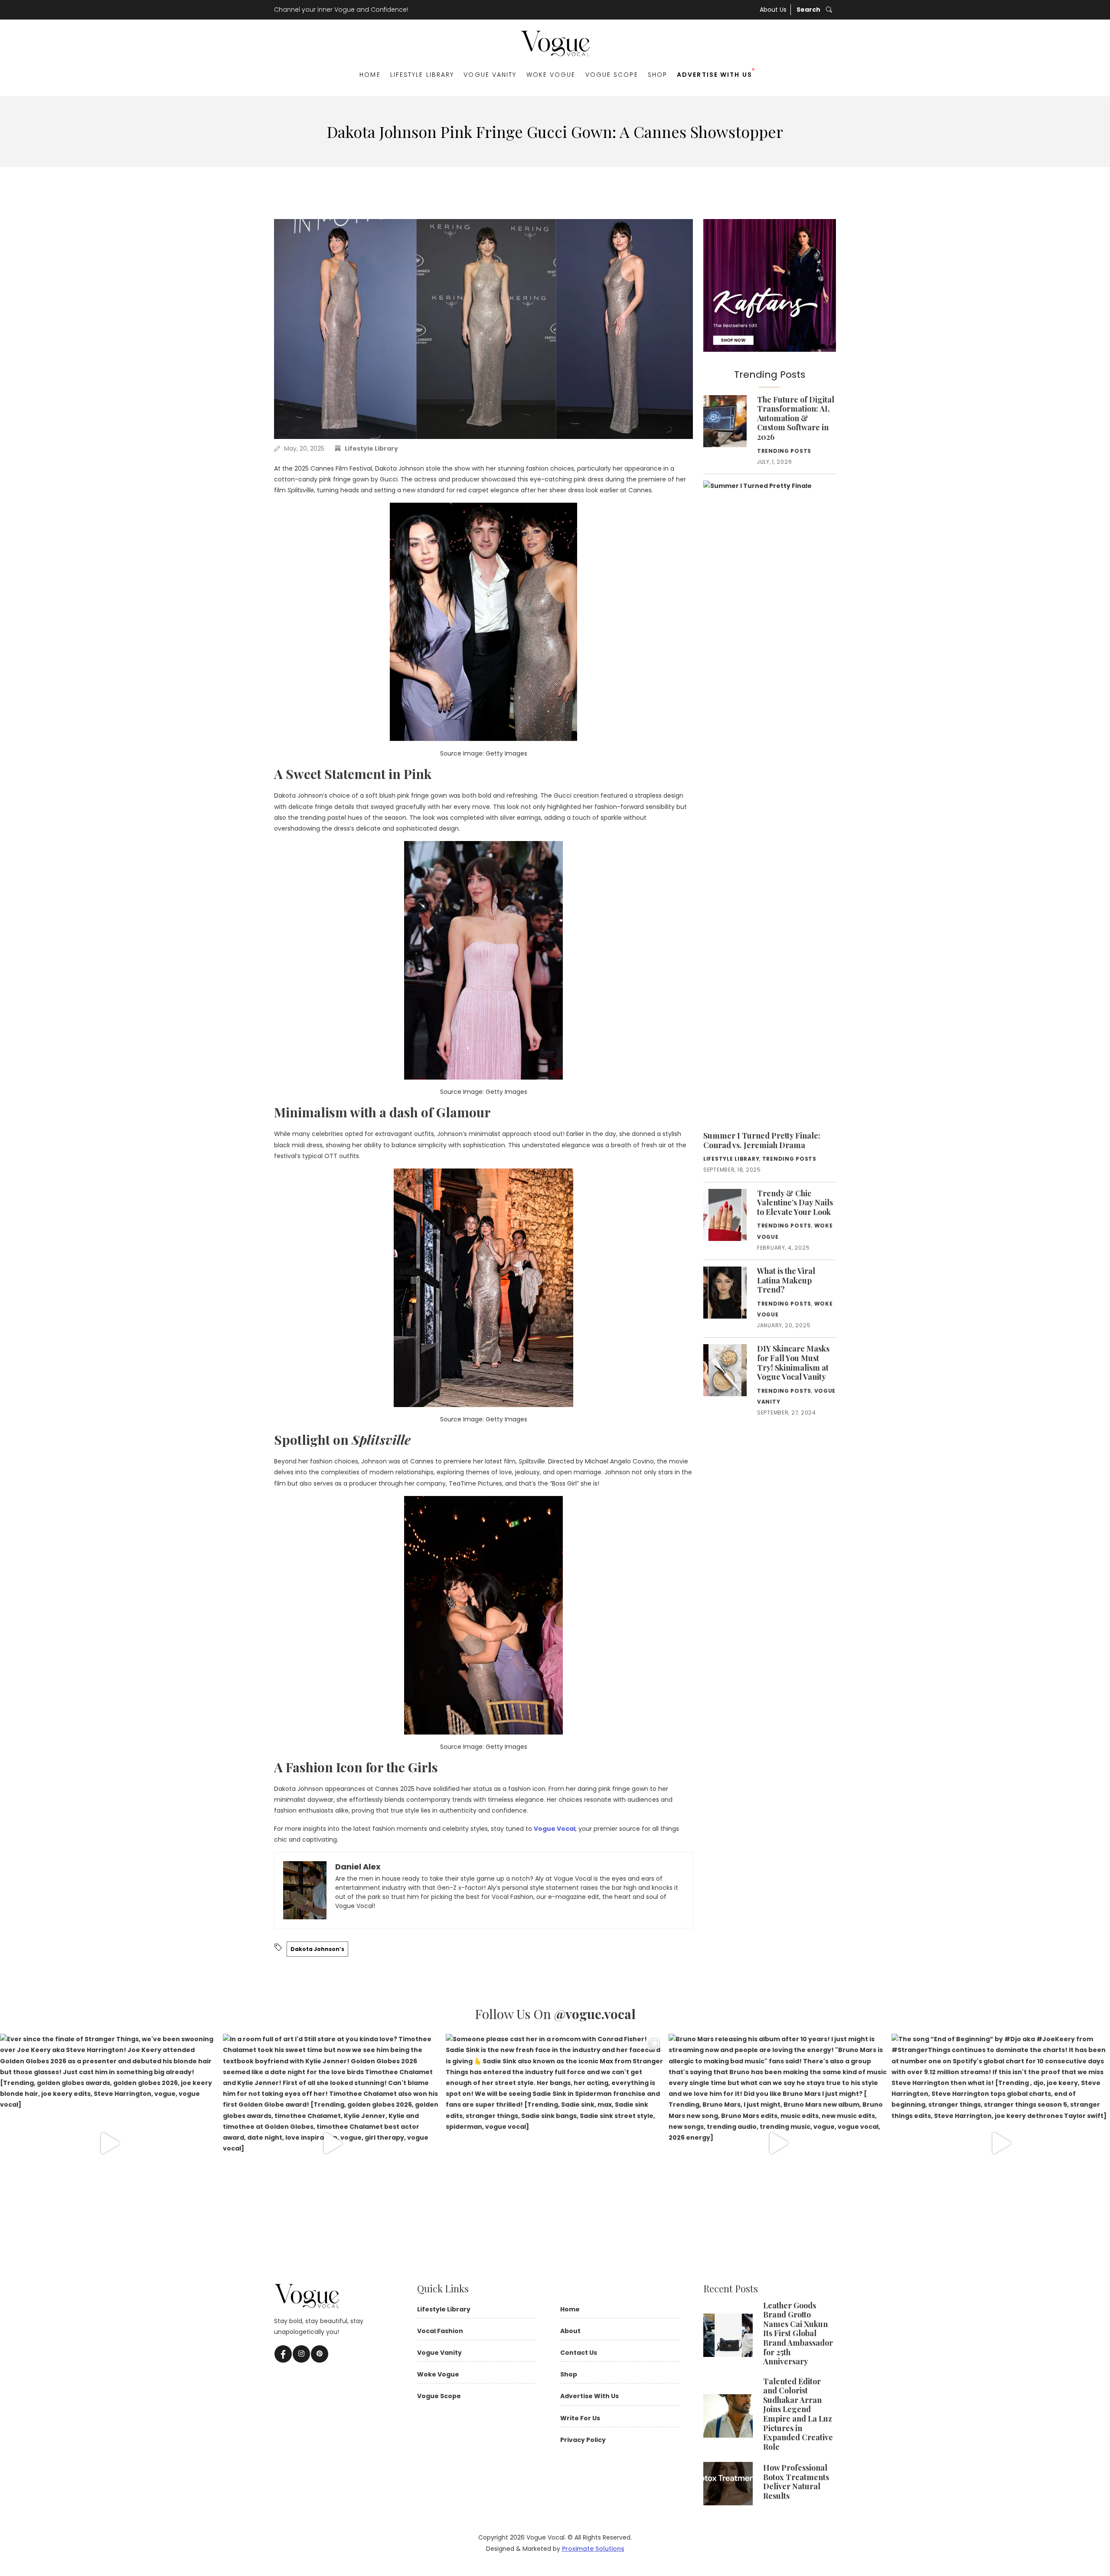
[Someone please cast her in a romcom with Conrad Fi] (555, 2143)
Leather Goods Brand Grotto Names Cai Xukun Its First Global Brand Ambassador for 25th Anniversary (798, 2334)
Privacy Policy (583, 2440)
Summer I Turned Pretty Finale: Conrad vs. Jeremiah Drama (762, 1140)
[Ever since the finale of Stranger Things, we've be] (109, 2143)
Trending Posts (784, 451)
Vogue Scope (612, 75)
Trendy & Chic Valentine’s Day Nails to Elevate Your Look (795, 1203)
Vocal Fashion (440, 2331)
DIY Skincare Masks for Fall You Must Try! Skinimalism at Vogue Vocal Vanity (793, 1363)
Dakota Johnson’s (317, 1949)
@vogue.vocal (595, 2014)
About (570, 2331)
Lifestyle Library (422, 75)
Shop (658, 75)
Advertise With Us (715, 75)
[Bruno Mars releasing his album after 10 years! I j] (778, 2143)
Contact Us (579, 2353)
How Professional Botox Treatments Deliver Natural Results (796, 2482)
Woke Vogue (551, 75)
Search (809, 10)
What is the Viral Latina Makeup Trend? (786, 1280)
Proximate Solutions (593, 2549)
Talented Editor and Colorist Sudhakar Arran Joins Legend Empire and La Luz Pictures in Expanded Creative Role (798, 2414)
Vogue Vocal (555, 1829)
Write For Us (580, 2418)
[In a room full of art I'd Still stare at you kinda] (332, 2143)
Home (370, 75)
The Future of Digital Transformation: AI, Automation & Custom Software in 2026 (796, 418)
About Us (773, 10)
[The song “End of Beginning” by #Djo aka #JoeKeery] (1001, 2143)
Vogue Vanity (490, 75)
